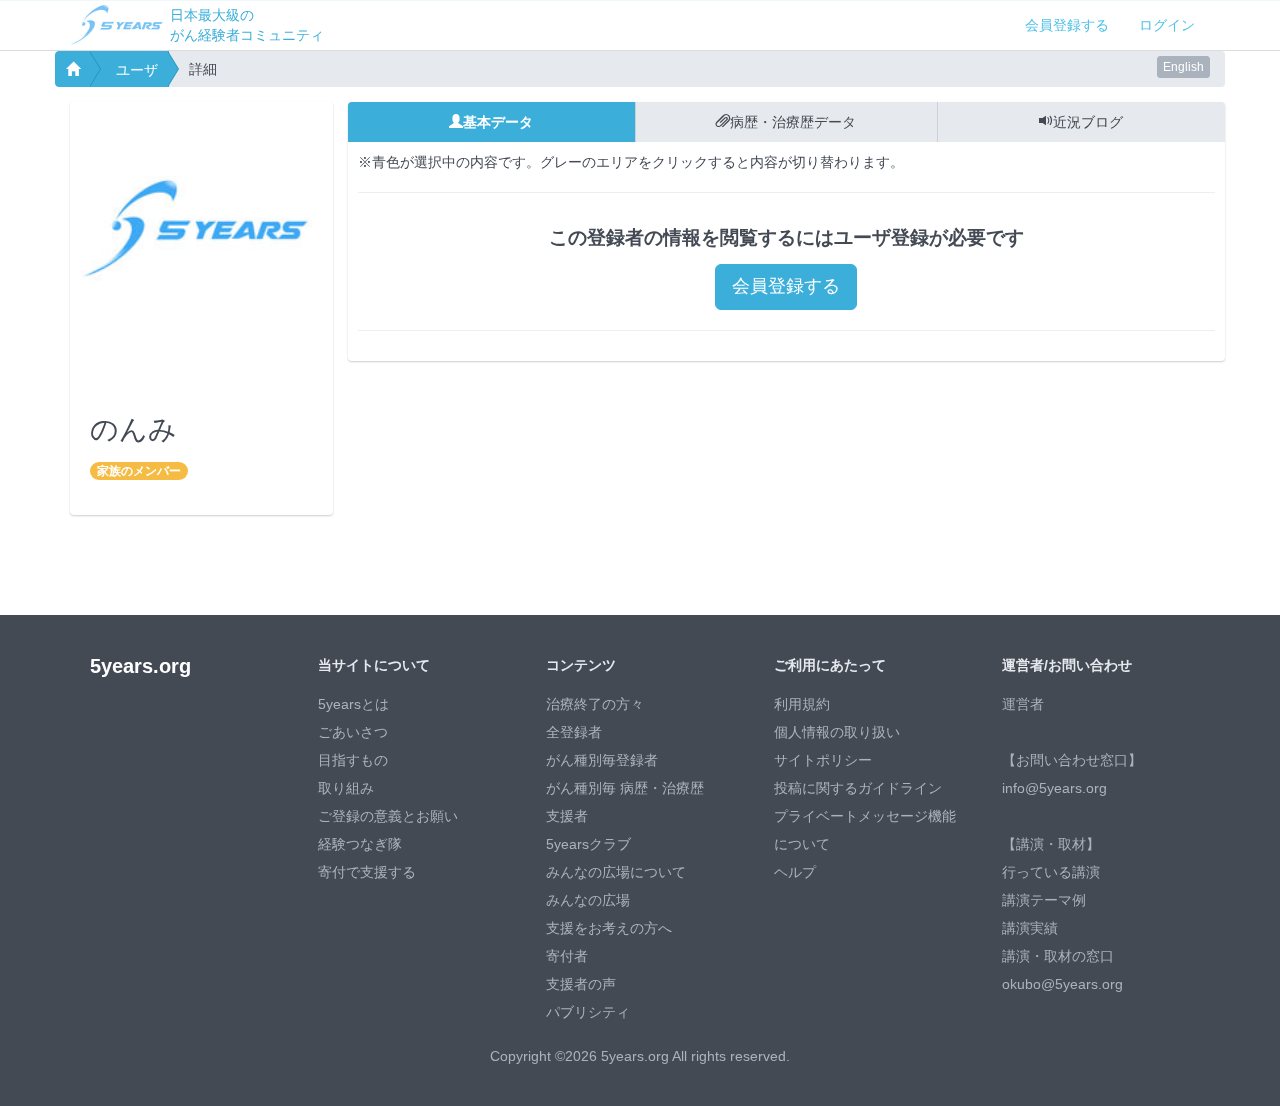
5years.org (140, 666)
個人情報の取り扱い (837, 732)
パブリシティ (588, 1012)
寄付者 (567, 956)
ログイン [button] (1167, 25)
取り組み (346, 788)
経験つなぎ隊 (360, 844)
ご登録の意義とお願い (388, 816)
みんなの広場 (588, 900)
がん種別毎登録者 (602, 760)
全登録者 (574, 732)
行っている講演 (1051, 872)
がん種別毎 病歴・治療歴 (625, 788)
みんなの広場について (616, 872)
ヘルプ (795, 872)
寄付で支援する (367, 872)
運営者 (1023, 704)
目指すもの (353, 760)
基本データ (498, 122)
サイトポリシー (823, 760)
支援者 (567, 816)
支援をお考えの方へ (609, 928)
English (1183, 67)
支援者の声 (581, 984)
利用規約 (802, 704)
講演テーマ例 (1044, 900)
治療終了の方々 (595, 704)
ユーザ (137, 70)
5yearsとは (353, 704)
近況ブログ (1088, 122)
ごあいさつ (353, 732)
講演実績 (1030, 928)
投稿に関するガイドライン (858, 788)
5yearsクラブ (588, 844)
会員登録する (1067, 25)
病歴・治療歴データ (793, 122)
